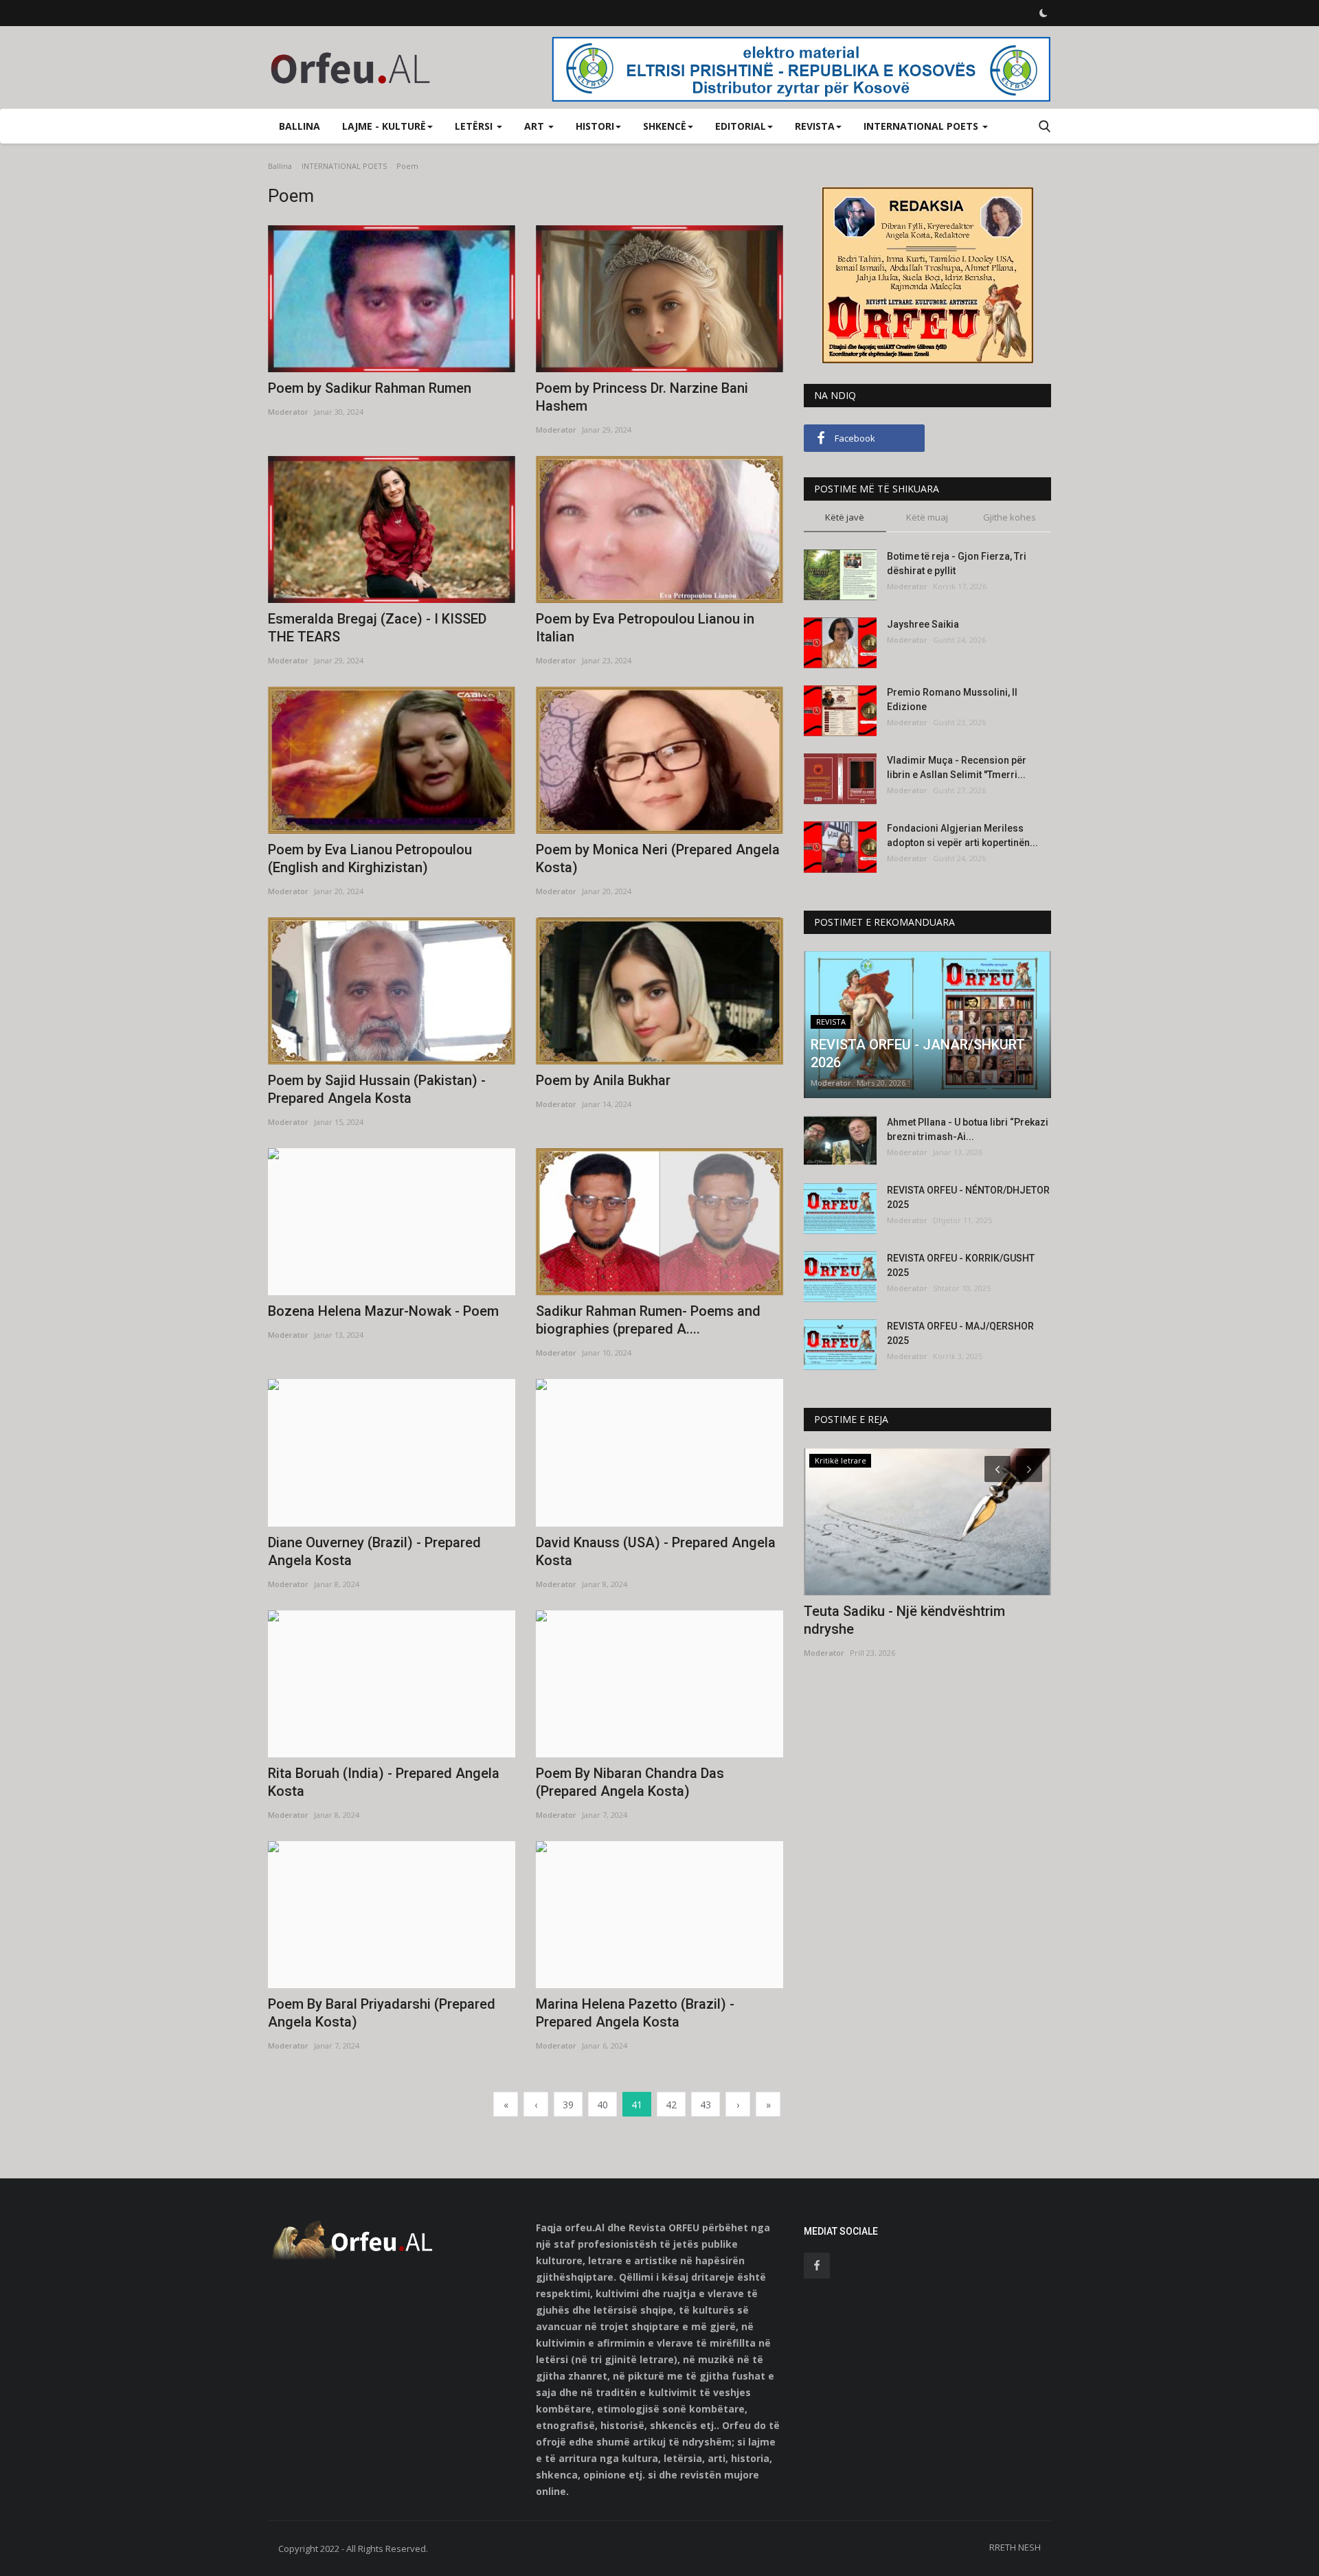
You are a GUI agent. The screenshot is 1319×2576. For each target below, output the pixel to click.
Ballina (300, 126)
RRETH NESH (1015, 2547)
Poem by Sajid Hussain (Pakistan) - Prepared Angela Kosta (377, 1089)
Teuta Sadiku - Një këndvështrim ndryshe (904, 1620)
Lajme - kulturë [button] (384, 126)
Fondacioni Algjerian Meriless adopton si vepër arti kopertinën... (962, 835)
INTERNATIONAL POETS (344, 166)
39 (568, 2105)
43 (706, 2105)
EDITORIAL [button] (741, 126)
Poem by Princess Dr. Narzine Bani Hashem (642, 397)
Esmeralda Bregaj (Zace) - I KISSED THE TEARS (377, 628)
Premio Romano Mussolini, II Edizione (952, 699)
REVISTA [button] (815, 126)
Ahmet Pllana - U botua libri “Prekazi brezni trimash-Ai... (968, 1129)
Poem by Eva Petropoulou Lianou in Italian (645, 628)
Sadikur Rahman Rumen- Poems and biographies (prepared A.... (648, 1320)
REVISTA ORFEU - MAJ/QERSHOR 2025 (960, 1333)
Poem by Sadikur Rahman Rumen (370, 388)
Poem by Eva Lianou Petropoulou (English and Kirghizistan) (370, 858)
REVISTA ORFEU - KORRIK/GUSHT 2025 (961, 1265)
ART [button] (536, 126)
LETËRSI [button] (475, 126)
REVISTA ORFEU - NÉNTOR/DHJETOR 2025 (968, 1197)
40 (602, 2105)
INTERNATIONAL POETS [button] (922, 126)
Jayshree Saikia (923, 624)
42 (671, 2105)
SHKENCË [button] (665, 126)
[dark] (1044, 13)
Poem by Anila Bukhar (603, 1080)
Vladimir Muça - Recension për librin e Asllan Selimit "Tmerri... (957, 767)
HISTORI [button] (595, 126)
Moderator (288, 412)
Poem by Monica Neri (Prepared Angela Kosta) (658, 858)
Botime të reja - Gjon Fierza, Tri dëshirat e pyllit (957, 563)
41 (637, 2105)
